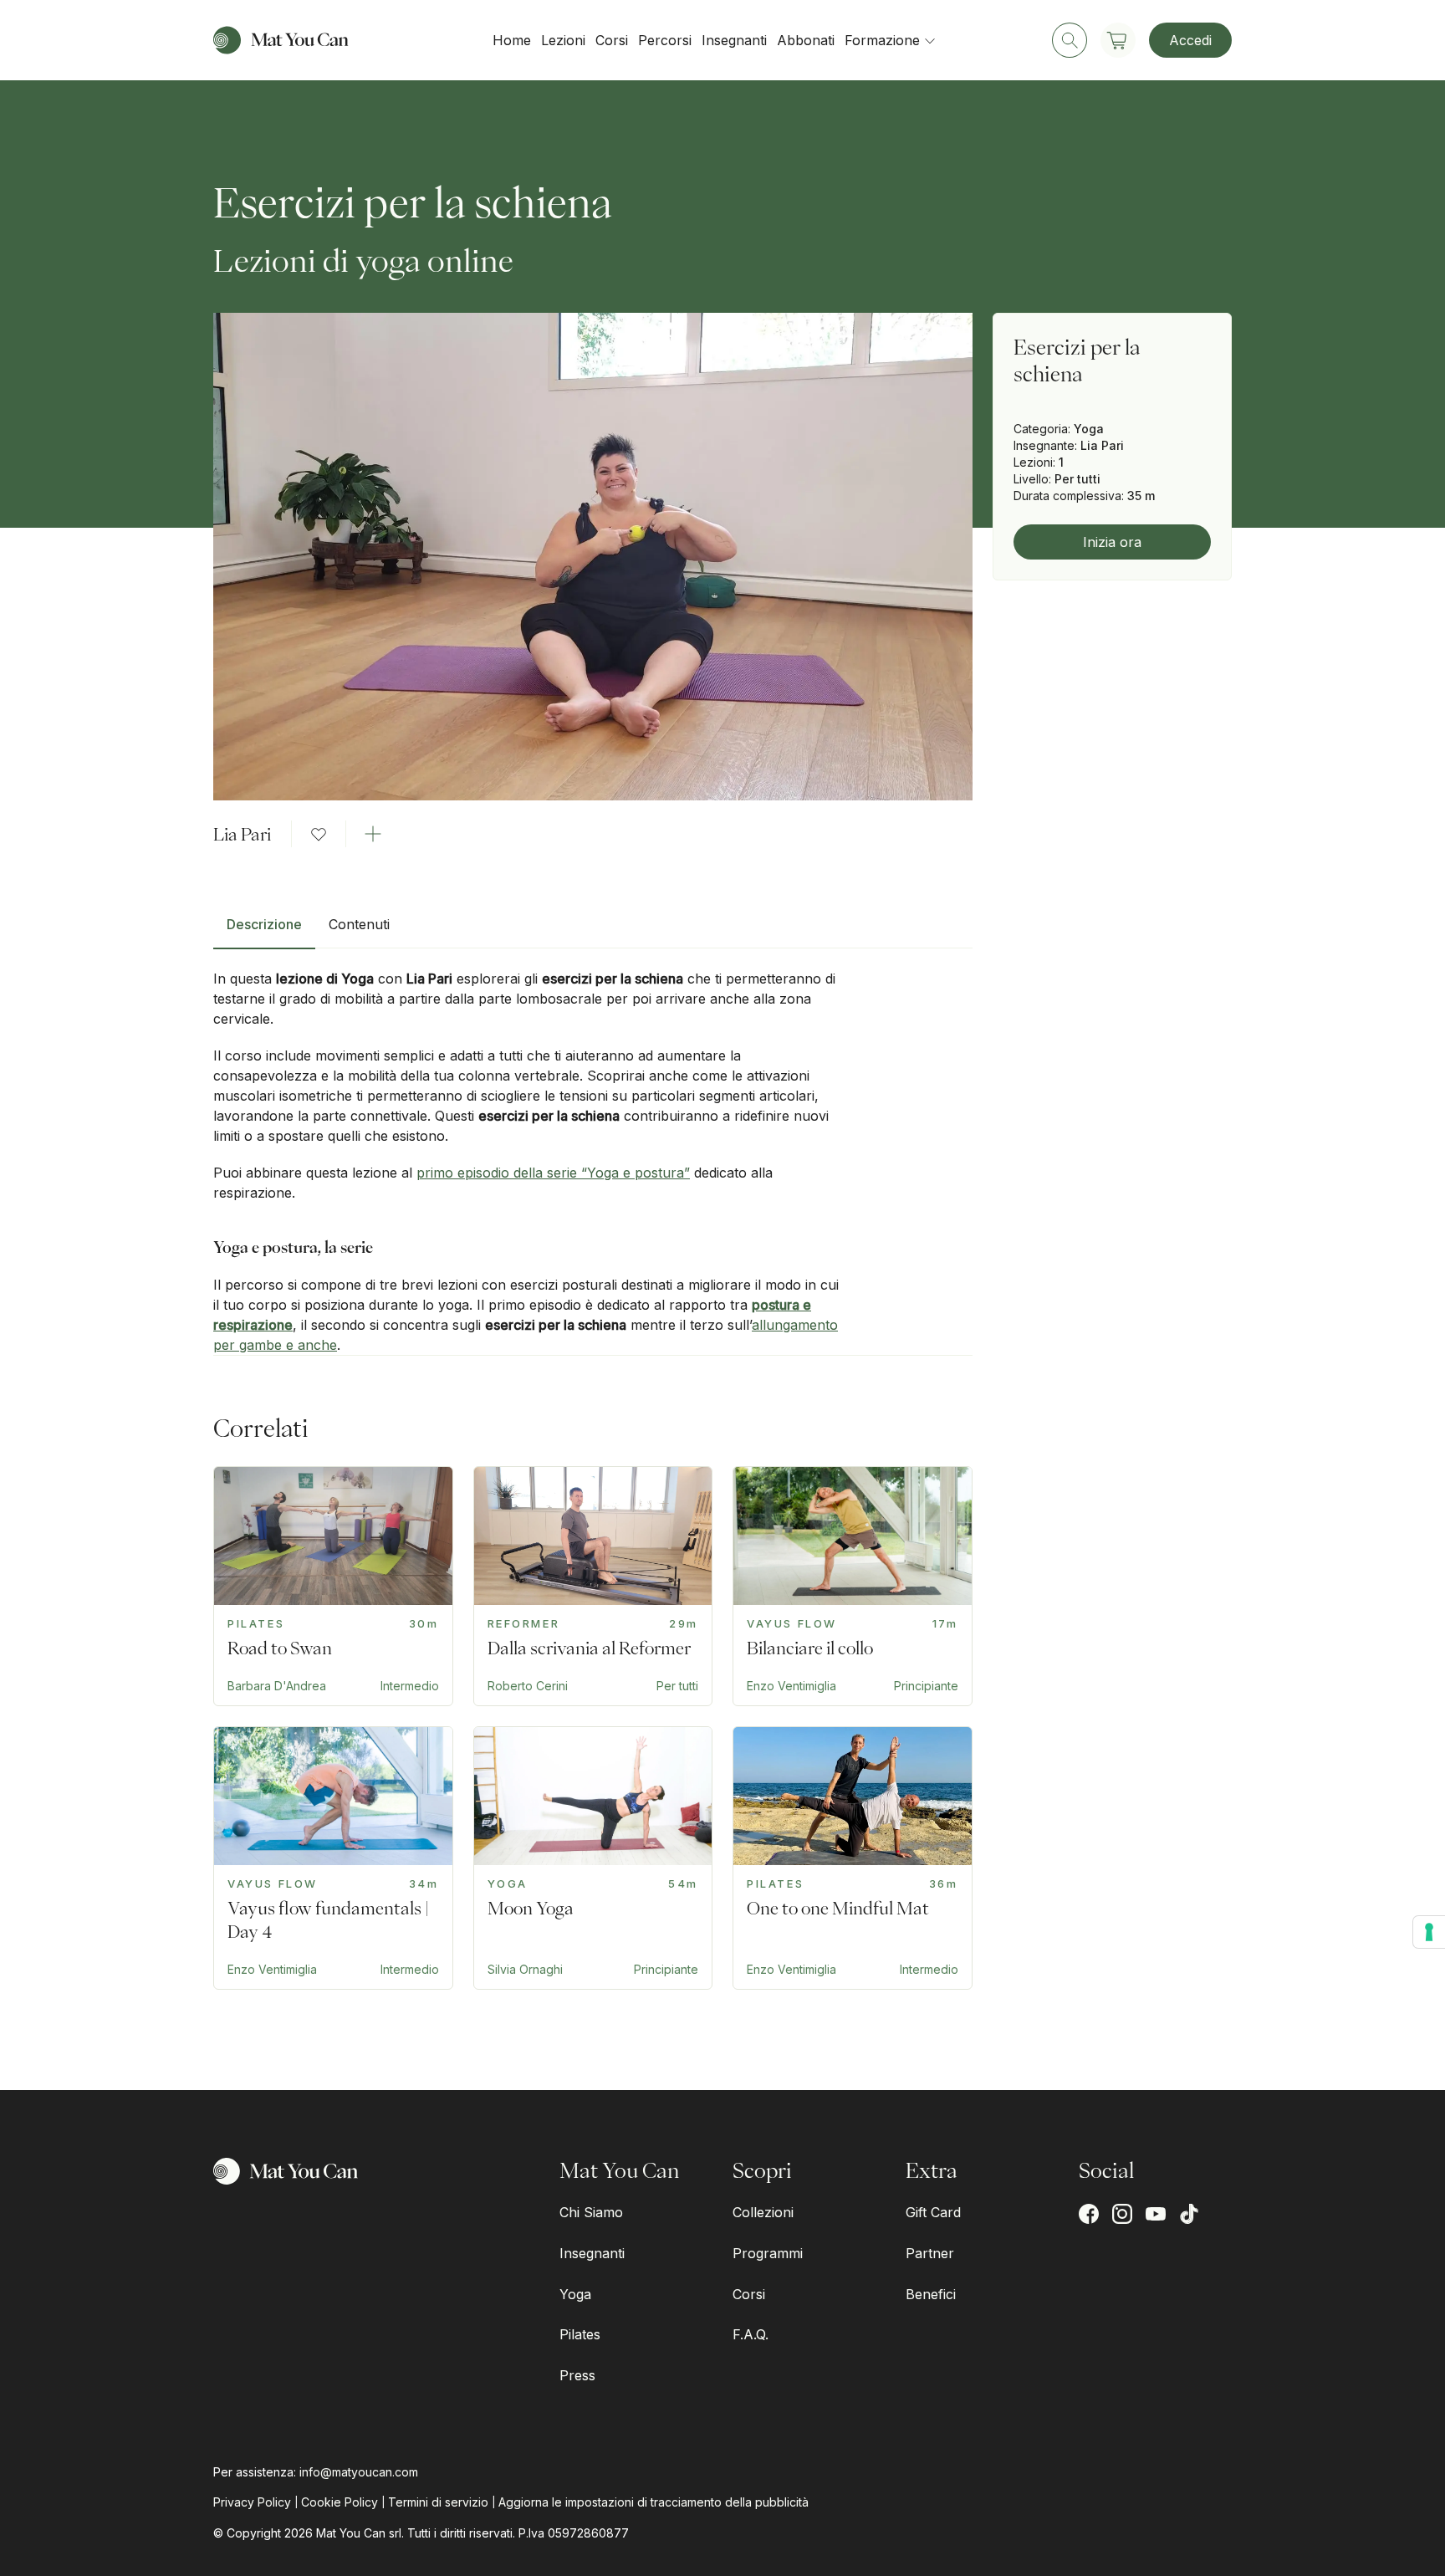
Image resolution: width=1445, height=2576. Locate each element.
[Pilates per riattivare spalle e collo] (853, 1858)
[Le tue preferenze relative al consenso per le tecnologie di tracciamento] (1429, 1932)
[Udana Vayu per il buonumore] (333, 1858)
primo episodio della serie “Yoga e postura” (553, 1173)
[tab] (264, 931)
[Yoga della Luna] (593, 1858)
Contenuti (359, 924)
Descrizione (264, 924)
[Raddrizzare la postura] (593, 1586)
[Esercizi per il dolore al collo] (853, 1586)
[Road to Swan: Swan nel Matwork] (333, 1586)
